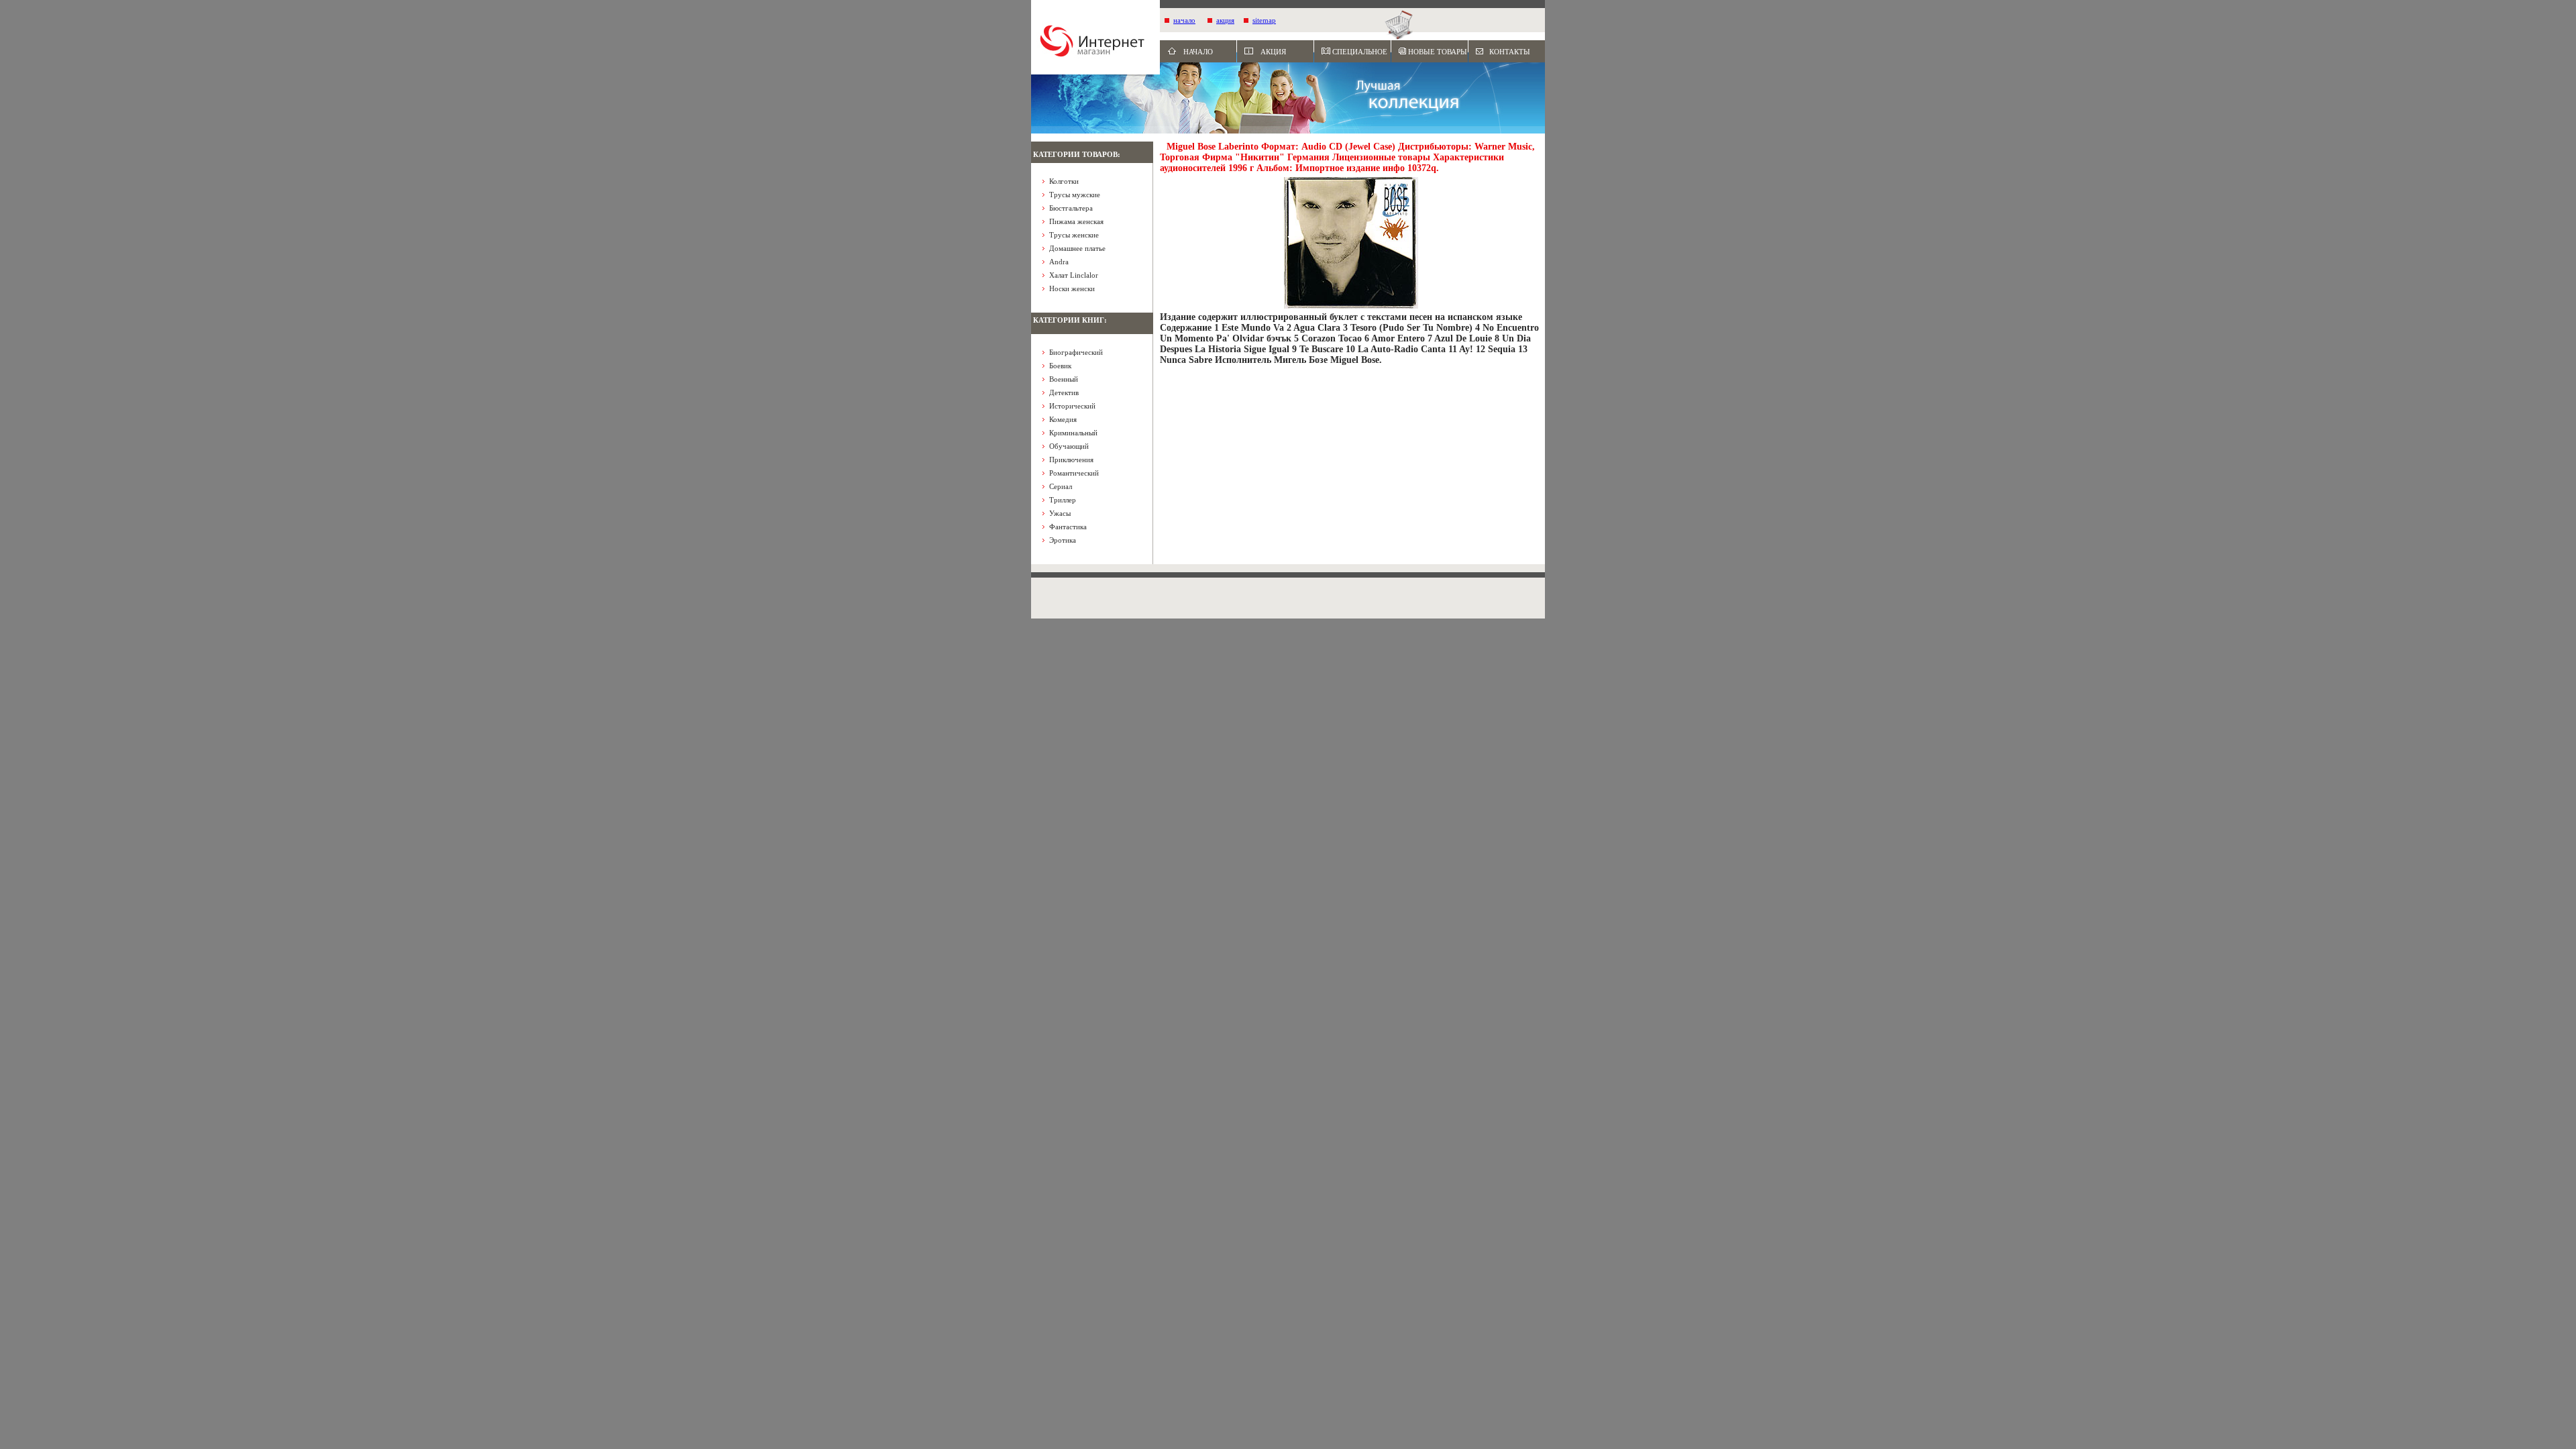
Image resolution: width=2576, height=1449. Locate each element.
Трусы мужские (1075, 195)
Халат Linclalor (1074, 275)
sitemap (1264, 20)
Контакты (1510, 52)
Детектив (1064, 392)
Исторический (1072, 406)
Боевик (1060, 366)
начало (1184, 20)
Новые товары (1438, 52)
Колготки (1064, 181)
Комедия (1063, 419)
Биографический (1076, 352)
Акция (1273, 52)
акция (1225, 20)
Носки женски (1072, 288)
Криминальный (1073, 433)
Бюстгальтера (1071, 208)
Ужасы (1060, 513)
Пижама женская (1076, 221)
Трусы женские (1074, 235)
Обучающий (1069, 446)
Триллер (1063, 500)
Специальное (1360, 52)
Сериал (1061, 486)
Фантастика (1068, 527)
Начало (1198, 52)
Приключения (1071, 460)
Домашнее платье (1077, 248)
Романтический (1074, 473)
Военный (1064, 379)
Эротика (1063, 540)
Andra (1059, 262)
